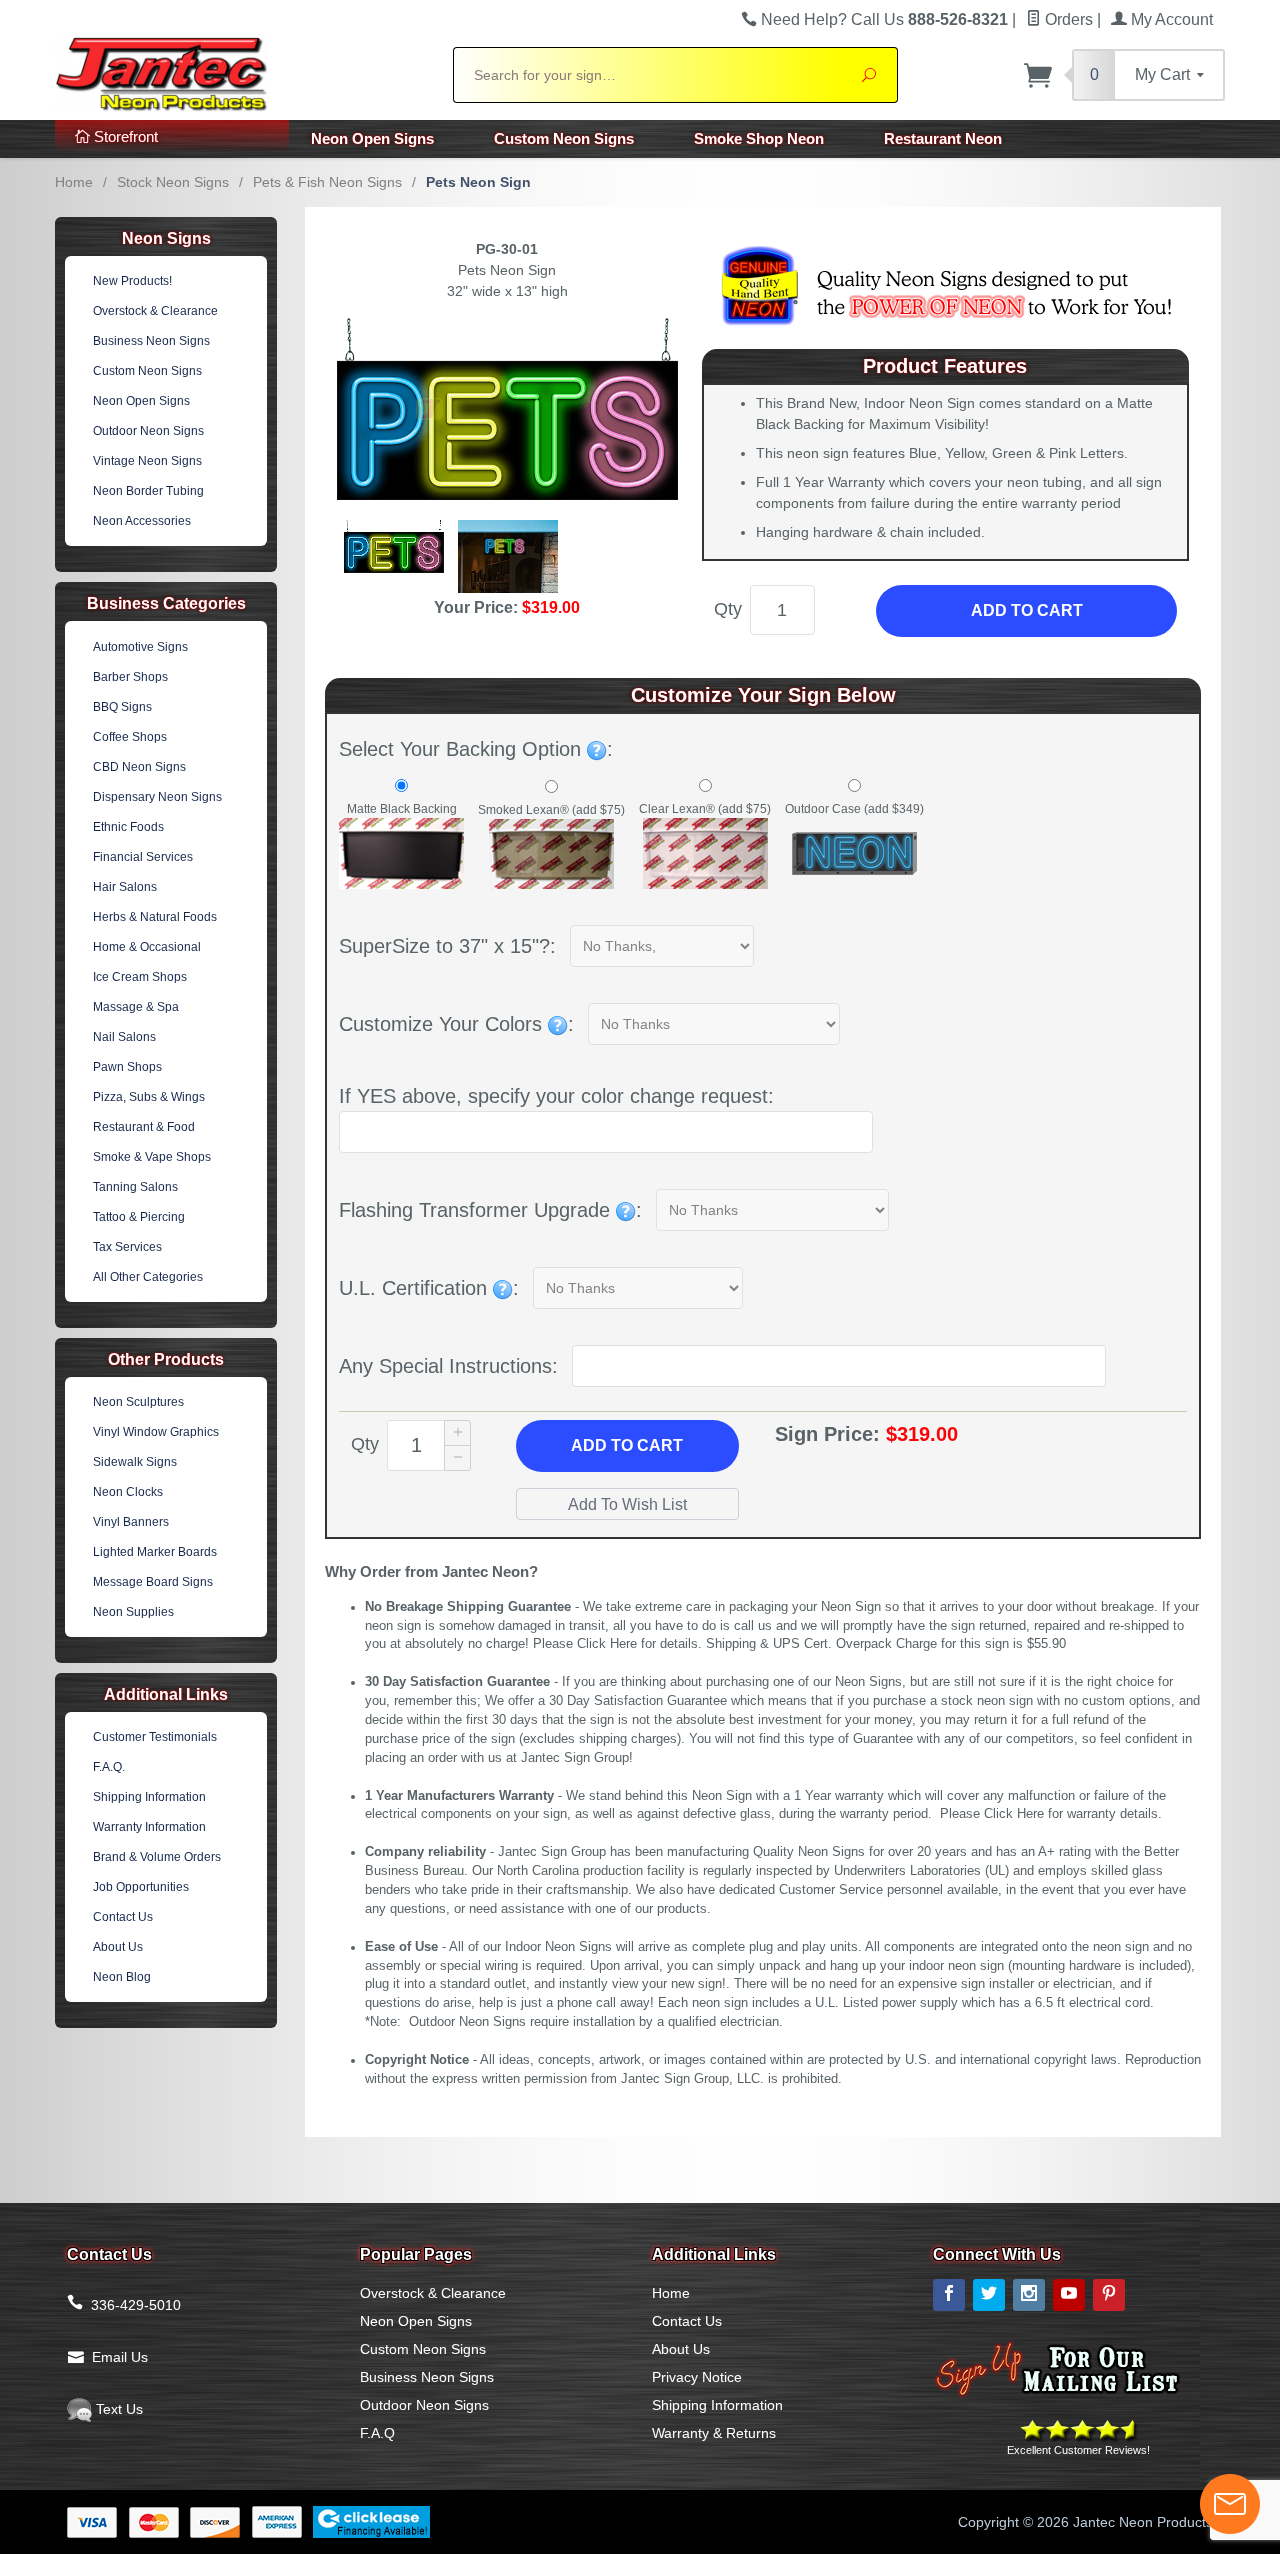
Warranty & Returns (714, 2433)
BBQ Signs (122, 707)
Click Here (607, 1644)
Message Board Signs (153, 1582)
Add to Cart (1027, 610)
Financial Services (143, 857)
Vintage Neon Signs (147, 461)
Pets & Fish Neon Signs (327, 182)
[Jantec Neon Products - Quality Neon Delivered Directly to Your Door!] (242, 72)
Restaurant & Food (144, 1127)
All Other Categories (148, 1277)
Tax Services (127, 1247)
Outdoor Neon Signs (148, 431)
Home (74, 182)
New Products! (132, 281)
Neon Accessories (142, 521)
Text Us (117, 2409)
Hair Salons (125, 887)
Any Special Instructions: (448, 1366)
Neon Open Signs (372, 138)
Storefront (124, 136)
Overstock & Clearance (155, 311)
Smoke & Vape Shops (152, 1157)
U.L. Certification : (429, 1288)
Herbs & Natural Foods (155, 917)
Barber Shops (130, 677)
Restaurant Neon (943, 138)
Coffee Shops (130, 737)
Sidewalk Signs (135, 1462)
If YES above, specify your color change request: (556, 1096)
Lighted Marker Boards (155, 1552)
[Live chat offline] (1230, 2504)
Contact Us (123, 1917)
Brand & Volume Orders (157, 1857)
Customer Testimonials (155, 1737)
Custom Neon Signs (564, 138)
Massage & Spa (136, 1007)
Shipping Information (149, 1797)
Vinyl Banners (131, 1522)
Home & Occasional (147, 947)
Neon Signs (166, 238)
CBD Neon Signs (139, 767)
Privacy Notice (697, 2377)
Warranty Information (149, 1827)
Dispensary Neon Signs (157, 797)
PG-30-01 (507, 249)
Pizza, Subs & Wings (149, 1097)
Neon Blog (122, 1977)
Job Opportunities (141, 1887)
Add (627, 1445)
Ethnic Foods (128, 827)
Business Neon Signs (151, 341)
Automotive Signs (140, 647)
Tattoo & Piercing (139, 1217)
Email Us (120, 2357)
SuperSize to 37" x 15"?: (447, 946)
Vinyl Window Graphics (156, 1432)
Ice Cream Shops (140, 977)
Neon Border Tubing (148, 491)
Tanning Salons (135, 1187)
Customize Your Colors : (456, 1024)
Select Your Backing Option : (476, 749)
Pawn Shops (127, 1067)
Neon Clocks (128, 1492)
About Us (118, 1947)
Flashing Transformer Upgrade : (490, 1210)
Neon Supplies (133, 1612)
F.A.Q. (109, 1767)
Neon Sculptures (138, 1402)
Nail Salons (124, 1037)
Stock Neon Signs (173, 182)
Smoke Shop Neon (759, 138)
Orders (1067, 19)
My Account (1170, 19)
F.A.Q (377, 2433)
